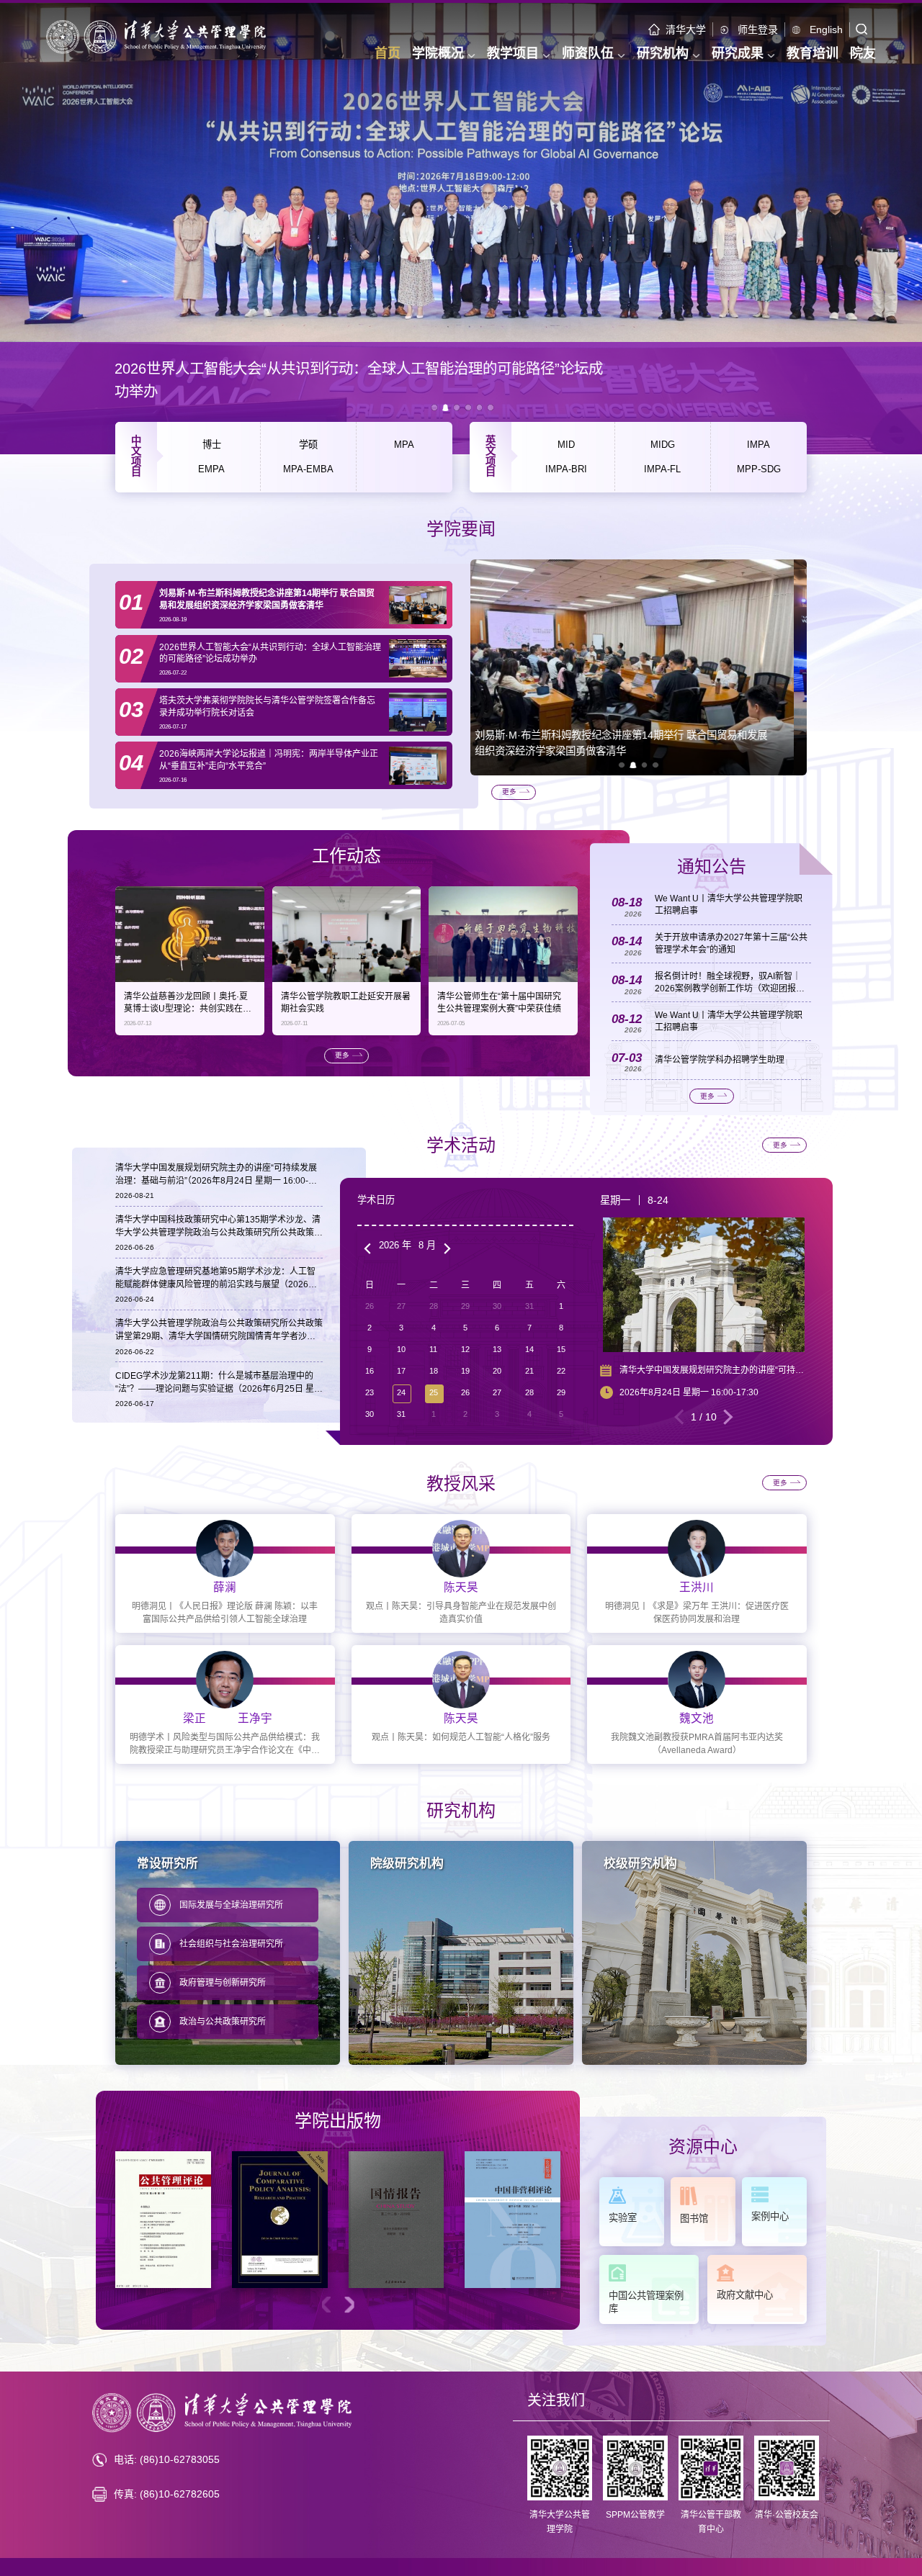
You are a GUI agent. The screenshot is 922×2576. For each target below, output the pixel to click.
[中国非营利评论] (513, 2220)
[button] (622, 765)
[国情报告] (397, 2220)
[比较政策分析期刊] (280, 2220)
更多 (509, 792)
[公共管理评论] (163, 2220)
